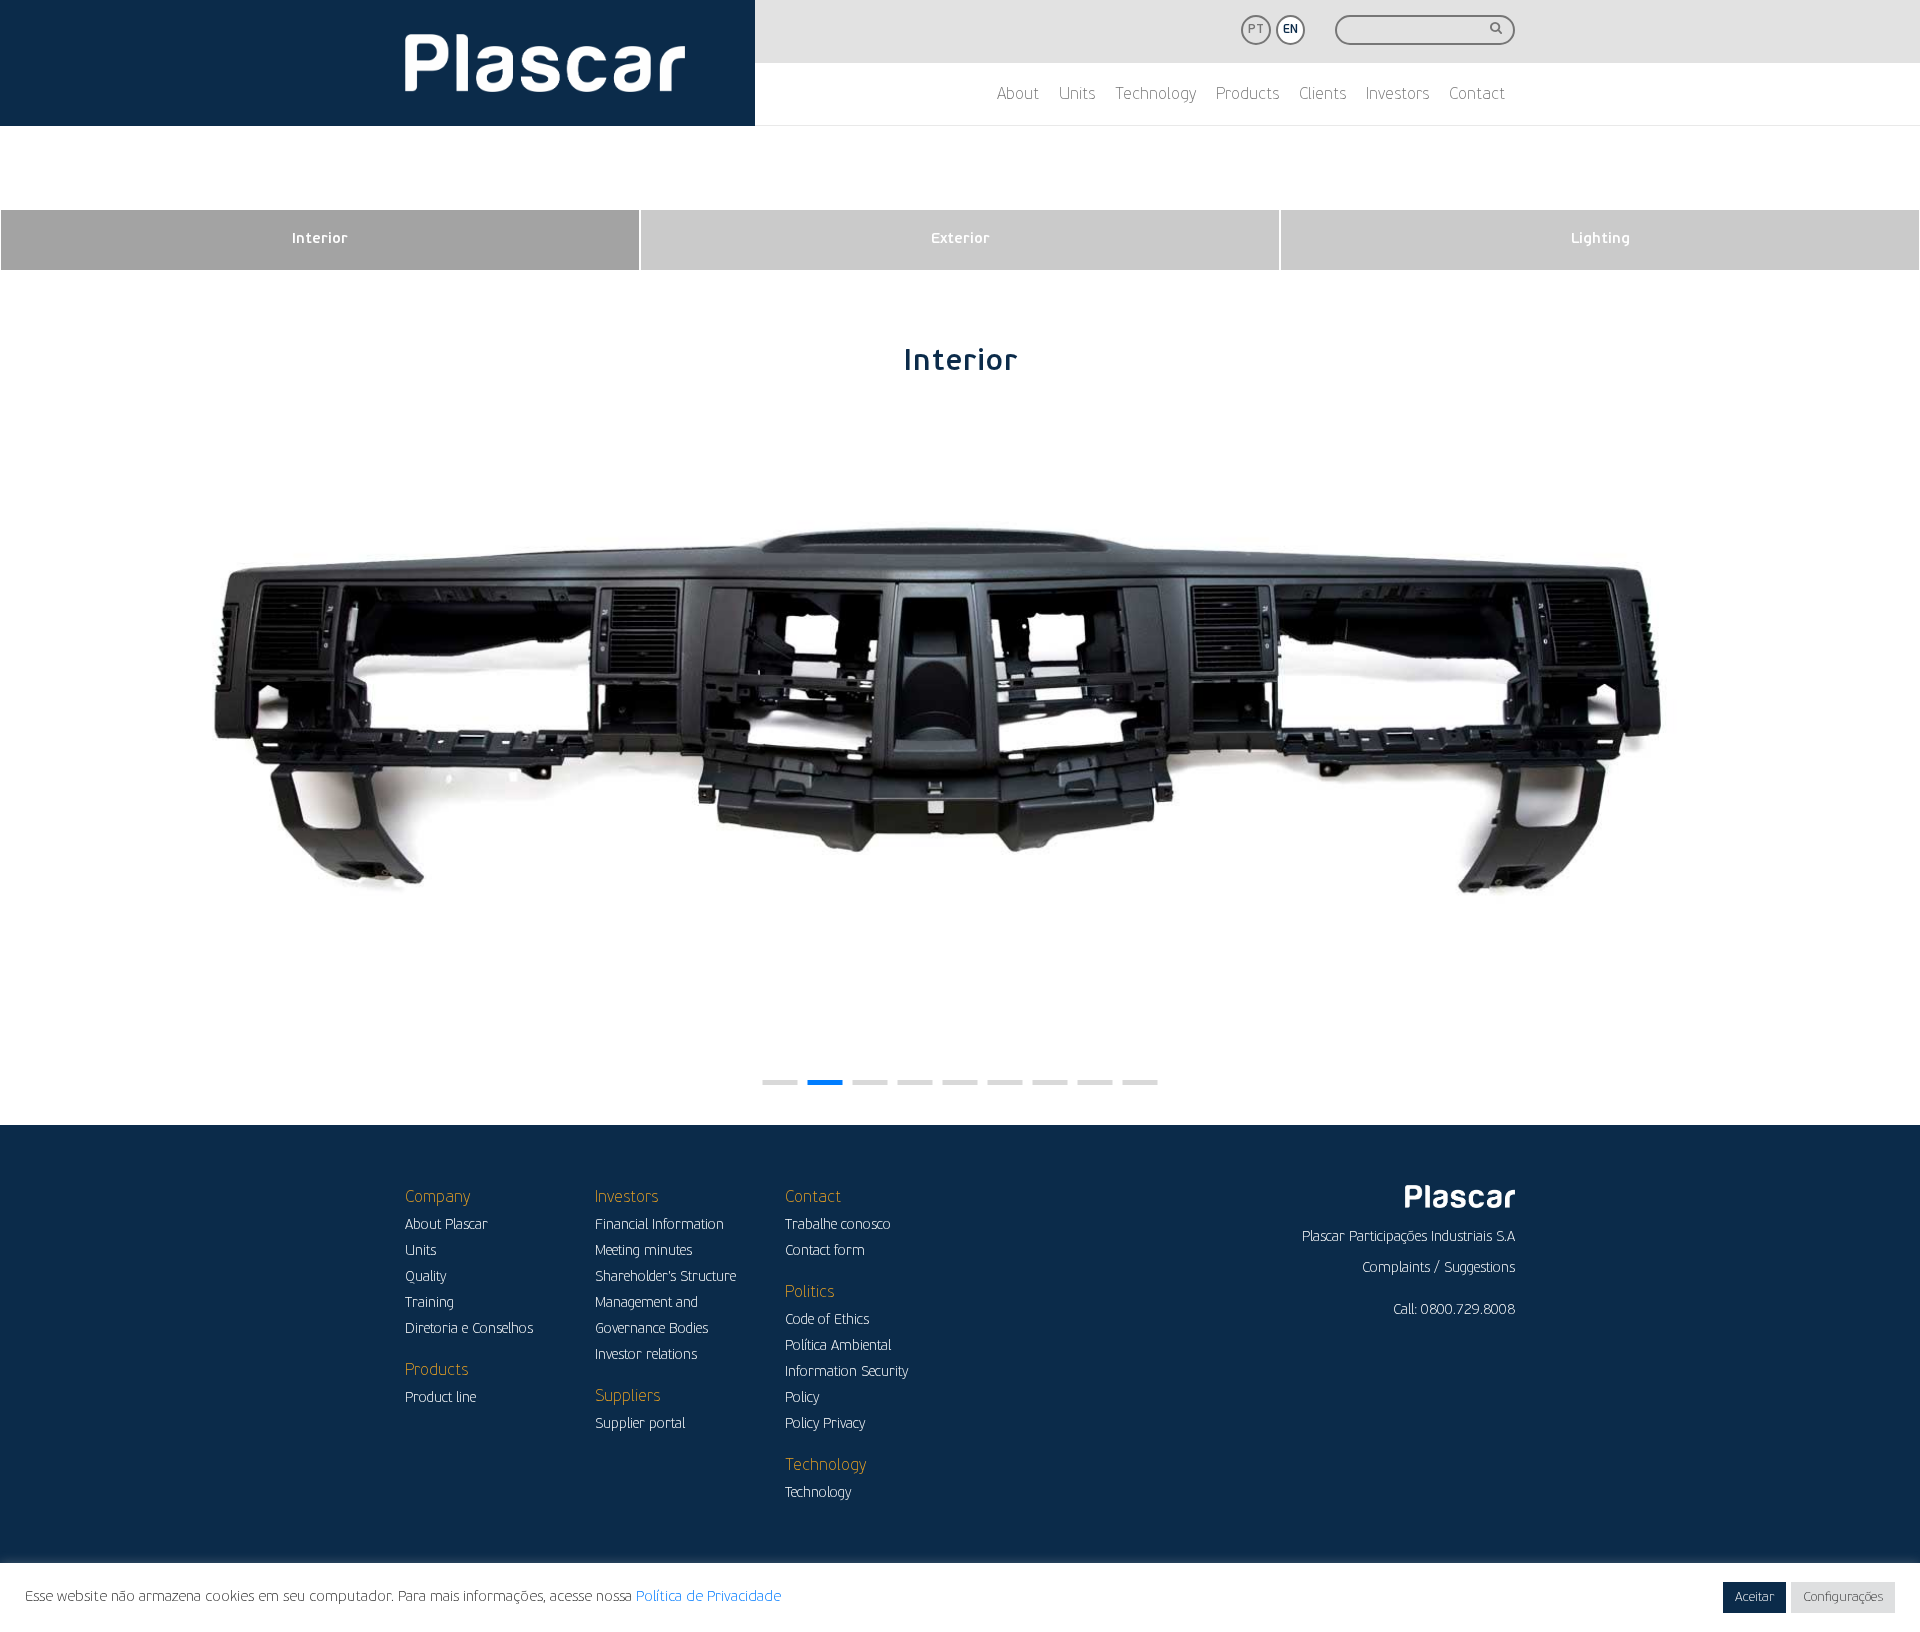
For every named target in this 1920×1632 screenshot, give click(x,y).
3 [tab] (870, 1082)
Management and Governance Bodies (651, 1316)
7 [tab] (1050, 1082)
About (1018, 95)
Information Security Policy (846, 1385)
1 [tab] (780, 1082)
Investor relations (646, 1355)
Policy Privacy (825, 1424)
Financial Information (659, 1225)
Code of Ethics (827, 1320)
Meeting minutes (643, 1251)
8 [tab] (1095, 1082)
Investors (1397, 95)
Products (1247, 95)
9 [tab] (1140, 1082)
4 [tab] (915, 1082)
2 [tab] (825, 1082)
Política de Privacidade (708, 1597)
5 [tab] (960, 1082)
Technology (1155, 95)
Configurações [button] (1843, 1597)
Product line (440, 1398)
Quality (425, 1277)
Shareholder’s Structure (665, 1277)
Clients (1322, 95)
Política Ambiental (838, 1346)
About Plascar (446, 1225)
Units (1077, 95)
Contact (1477, 95)
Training (429, 1303)
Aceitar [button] (1754, 1597)
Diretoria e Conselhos (469, 1329)
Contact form (825, 1251)
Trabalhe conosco (838, 1225)
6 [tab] (1005, 1082)
